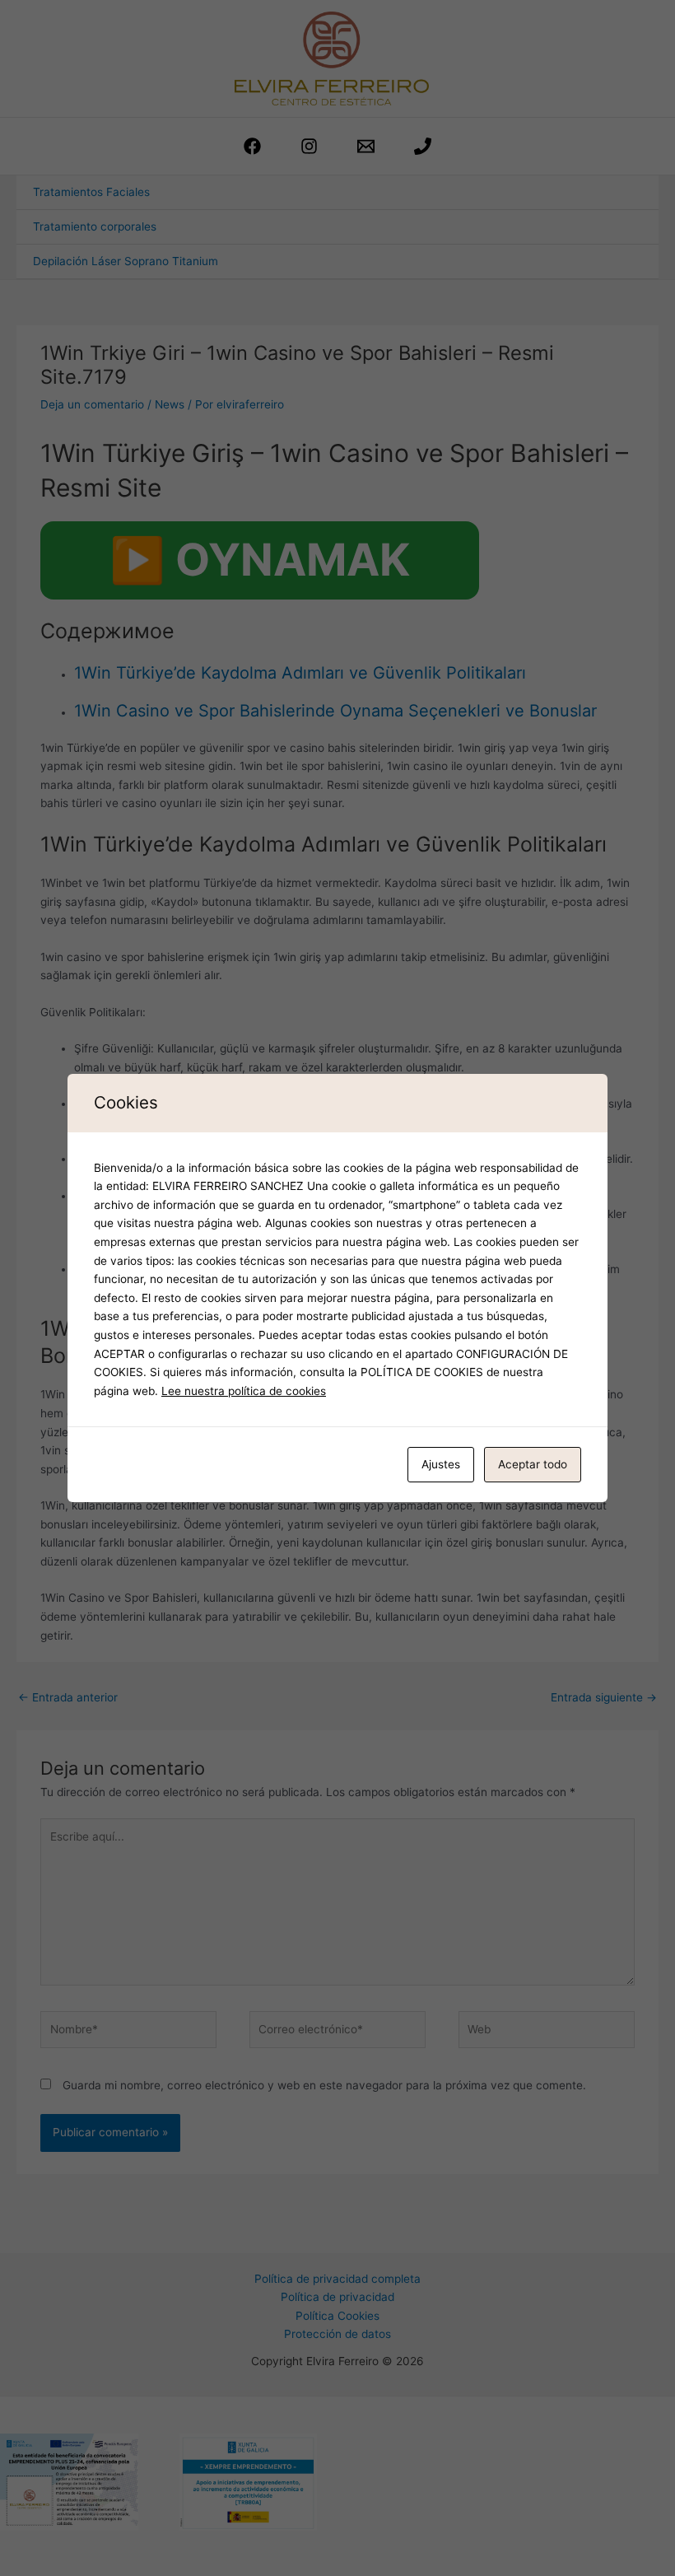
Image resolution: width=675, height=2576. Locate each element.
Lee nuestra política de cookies (244, 1391)
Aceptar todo (533, 1464)
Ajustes (441, 1464)
